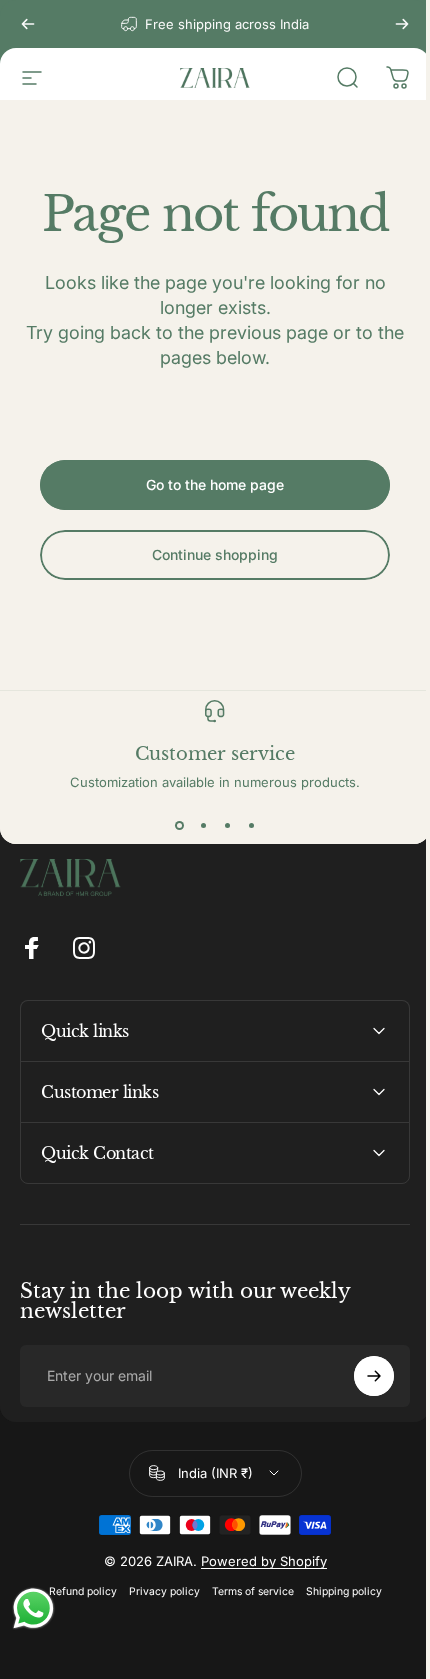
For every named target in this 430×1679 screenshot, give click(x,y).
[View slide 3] (227, 826)
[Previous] (28, 24)
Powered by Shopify (256, 1561)
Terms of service (245, 1591)
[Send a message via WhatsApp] (33, 1608)
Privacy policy (156, 1591)
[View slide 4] (251, 826)
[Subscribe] (359, 1376)
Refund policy (75, 1591)
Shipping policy (336, 1591)
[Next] (402, 24)
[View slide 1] (179, 826)
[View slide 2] (203, 826)
